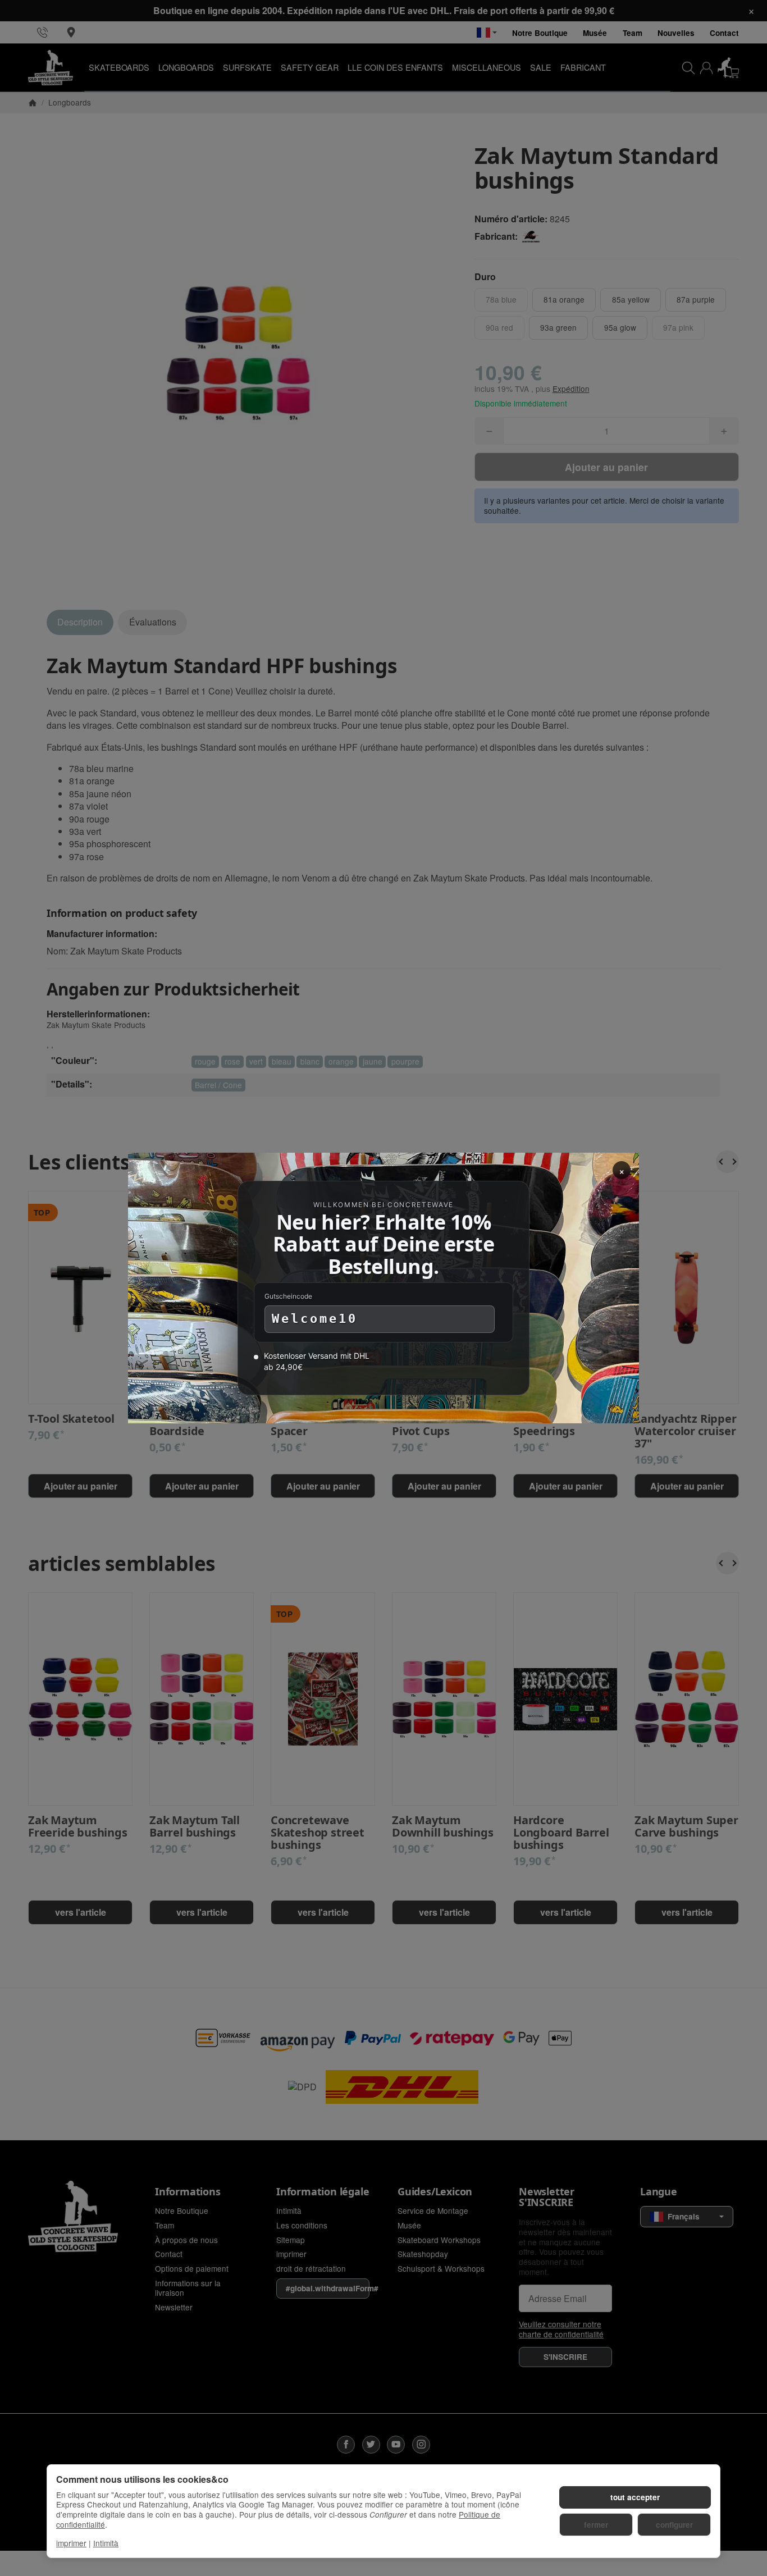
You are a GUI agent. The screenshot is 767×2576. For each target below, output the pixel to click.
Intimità (106, 2543)
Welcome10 (315, 1319)
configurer (674, 2525)
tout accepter (635, 2497)
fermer (596, 2525)
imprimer (71, 2543)
